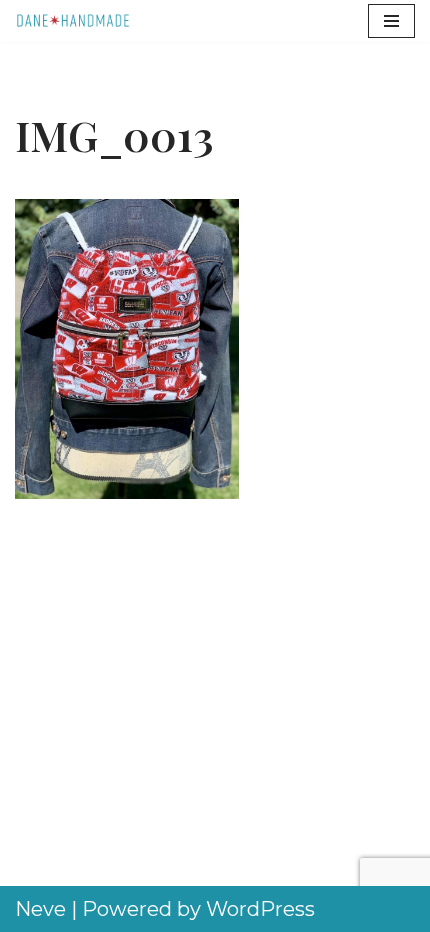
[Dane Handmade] (75, 21)
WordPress (260, 909)
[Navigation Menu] (391, 21)
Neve (40, 909)
